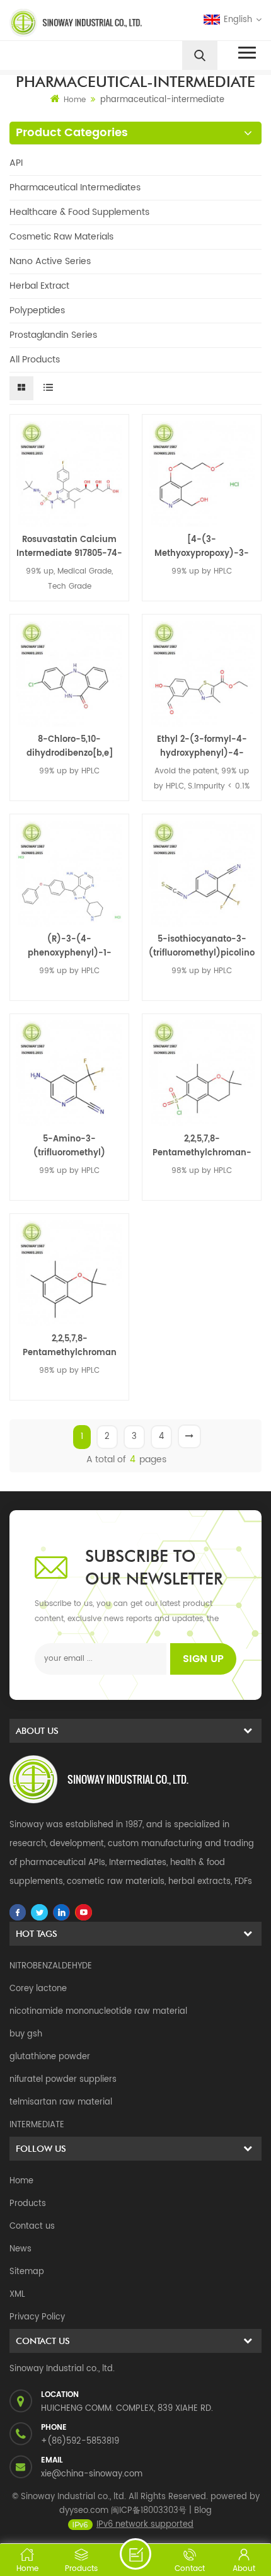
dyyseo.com (84, 2511)
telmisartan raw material (61, 2102)
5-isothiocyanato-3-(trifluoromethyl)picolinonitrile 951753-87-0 (202, 947)
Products (28, 2204)
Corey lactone (38, 1989)
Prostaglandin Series (53, 335)
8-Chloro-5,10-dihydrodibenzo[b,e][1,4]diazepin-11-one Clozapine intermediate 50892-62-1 (70, 747)
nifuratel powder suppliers (63, 2080)
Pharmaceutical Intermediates (75, 188)
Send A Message (135, 2554)
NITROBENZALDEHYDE (51, 1966)
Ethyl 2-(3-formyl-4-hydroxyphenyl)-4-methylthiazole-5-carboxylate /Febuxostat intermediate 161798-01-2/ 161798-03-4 (202, 747)
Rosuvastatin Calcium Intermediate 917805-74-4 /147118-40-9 (69, 547)
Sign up (203, 1659)
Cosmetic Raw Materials (61, 237)
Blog (203, 2511)
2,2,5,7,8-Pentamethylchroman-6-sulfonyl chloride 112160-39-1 (202, 1146)
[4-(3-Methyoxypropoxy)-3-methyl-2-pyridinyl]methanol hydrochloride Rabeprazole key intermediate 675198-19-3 (202, 547)
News (20, 2249)
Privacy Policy (37, 2317)
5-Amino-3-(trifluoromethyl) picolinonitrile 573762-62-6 (69, 1146)
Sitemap (27, 2272)
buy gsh (26, 2034)
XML (17, 2295)
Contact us (32, 2227)
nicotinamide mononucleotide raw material (98, 2012)
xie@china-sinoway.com (92, 2474)
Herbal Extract (39, 286)
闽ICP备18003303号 (149, 2511)
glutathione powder (50, 2057)
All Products (35, 360)
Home (75, 100)
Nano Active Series (50, 261)
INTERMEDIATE (37, 2125)
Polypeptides (37, 310)
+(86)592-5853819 (80, 2441)
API (16, 163)
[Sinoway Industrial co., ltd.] (70, 23)
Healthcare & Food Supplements (79, 212)
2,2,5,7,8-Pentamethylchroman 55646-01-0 (70, 1346)
